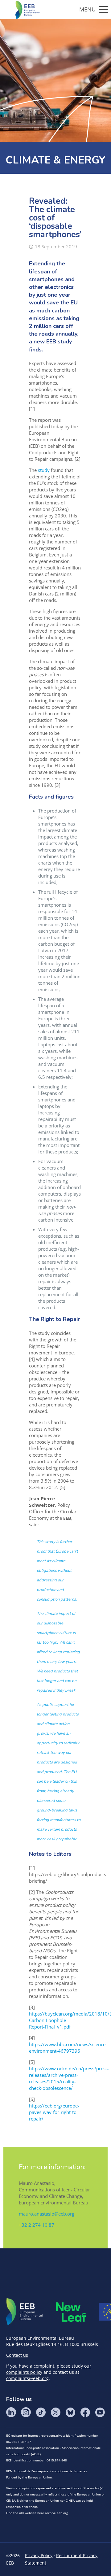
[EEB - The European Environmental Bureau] (28, 9)
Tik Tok (41, 2412)
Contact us (17, 2355)
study (44, 470)
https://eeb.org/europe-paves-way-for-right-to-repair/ (54, 2112)
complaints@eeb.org (27, 2378)
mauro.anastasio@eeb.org (47, 2214)
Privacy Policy (39, 2555)
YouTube (100, 2412)
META (71, 2312)
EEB (25, 2312)
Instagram (26, 2412)
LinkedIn (11, 2412)
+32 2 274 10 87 (37, 2225)
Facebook (85, 2412)
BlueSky (70, 2412)
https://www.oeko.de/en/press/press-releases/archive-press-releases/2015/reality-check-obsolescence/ (69, 2078)
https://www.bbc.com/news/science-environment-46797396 (68, 2048)
